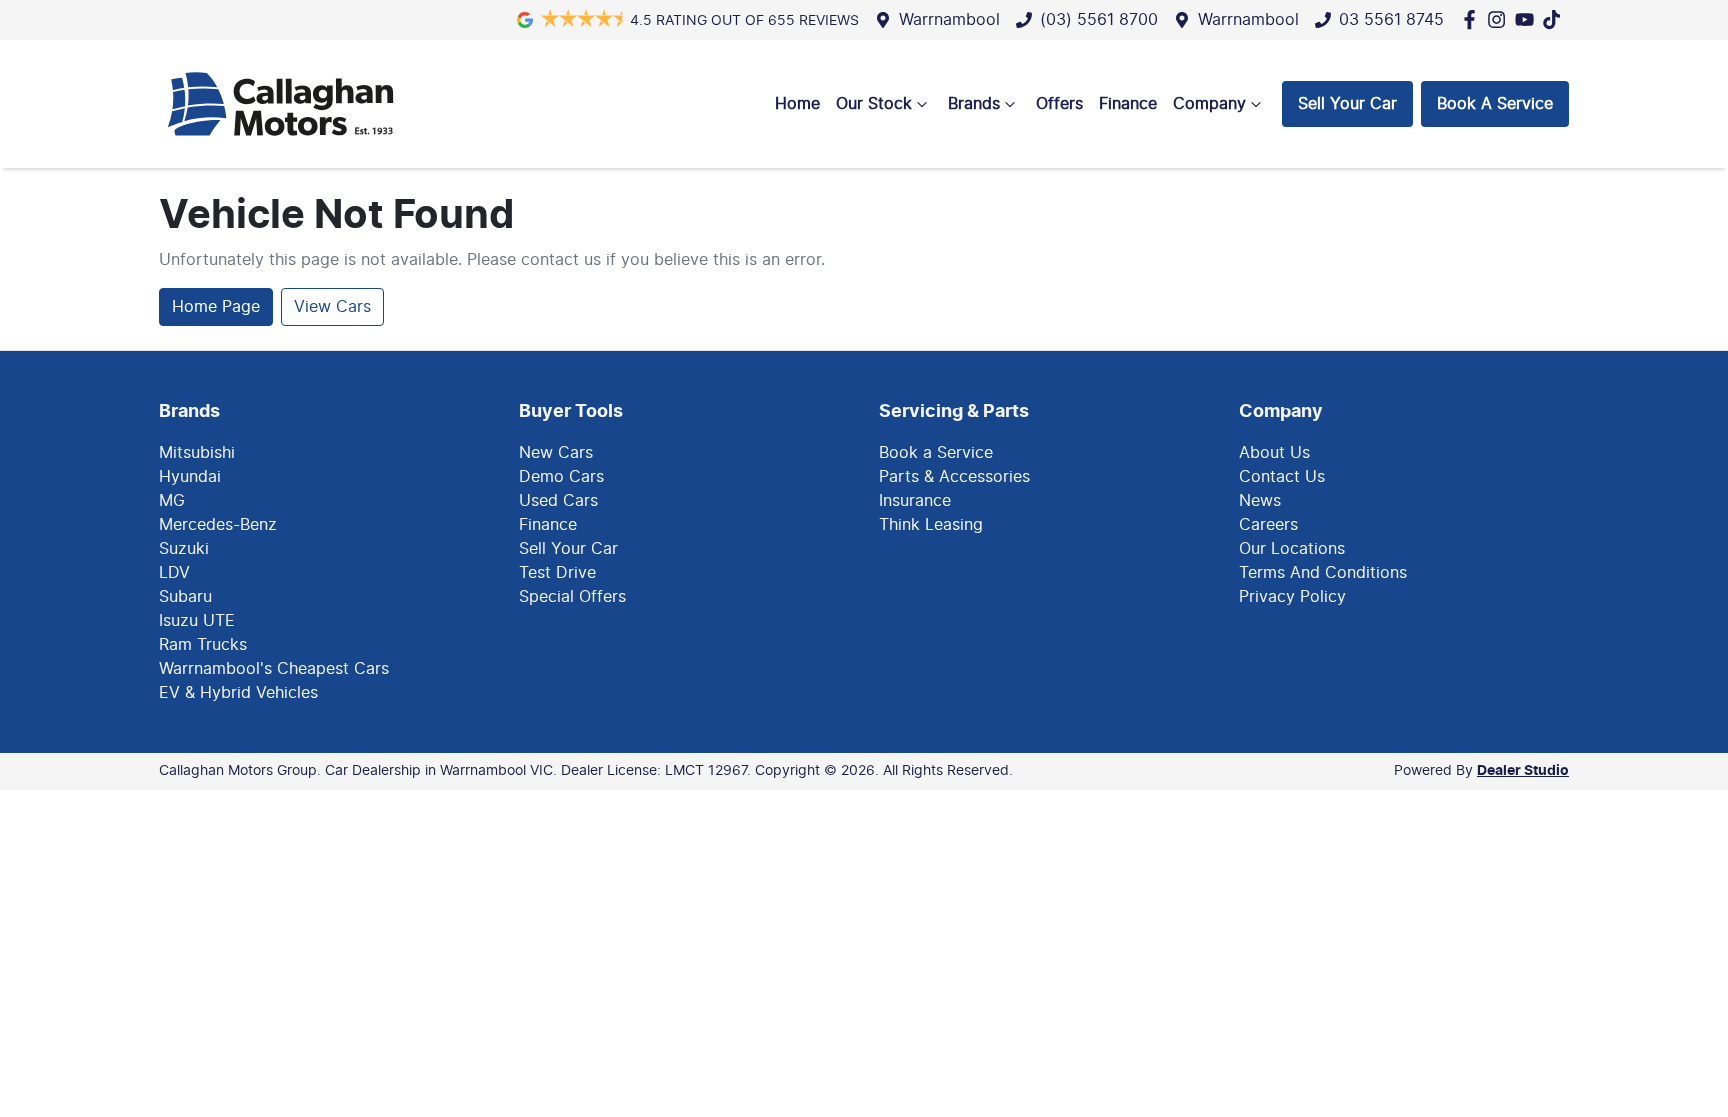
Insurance (915, 501)
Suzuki (184, 549)
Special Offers (572, 597)
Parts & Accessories (954, 477)
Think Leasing (931, 525)
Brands (974, 104)
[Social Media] (1555, 19)
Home (797, 104)
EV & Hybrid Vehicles (238, 693)
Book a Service (936, 453)
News (1260, 501)
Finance (1128, 104)
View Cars (332, 307)
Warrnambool (949, 20)
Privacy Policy (1292, 597)
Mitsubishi (197, 453)
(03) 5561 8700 (1099, 20)
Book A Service (1495, 104)
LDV (174, 573)
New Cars (556, 453)
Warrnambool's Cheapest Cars (274, 669)
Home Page (216, 307)
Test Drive (557, 573)
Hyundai (190, 477)
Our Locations (1292, 549)
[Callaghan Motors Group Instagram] (1500, 19)
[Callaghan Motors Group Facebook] (1473, 19)
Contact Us (1282, 477)
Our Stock (874, 104)
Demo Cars (561, 477)
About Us (1274, 453)
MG (172, 501)
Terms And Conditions (1323, 573)
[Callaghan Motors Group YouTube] (1528, 19)
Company (1209, 104)
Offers (1059, 104)
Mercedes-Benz (218, 525)
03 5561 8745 (1391, 20)
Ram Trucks (203, 645)
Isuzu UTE (197, 621)
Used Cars (558, 501)
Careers (1268, 525)
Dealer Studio (1523, 771)
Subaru (185, 597)
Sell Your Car (1347, 104)
